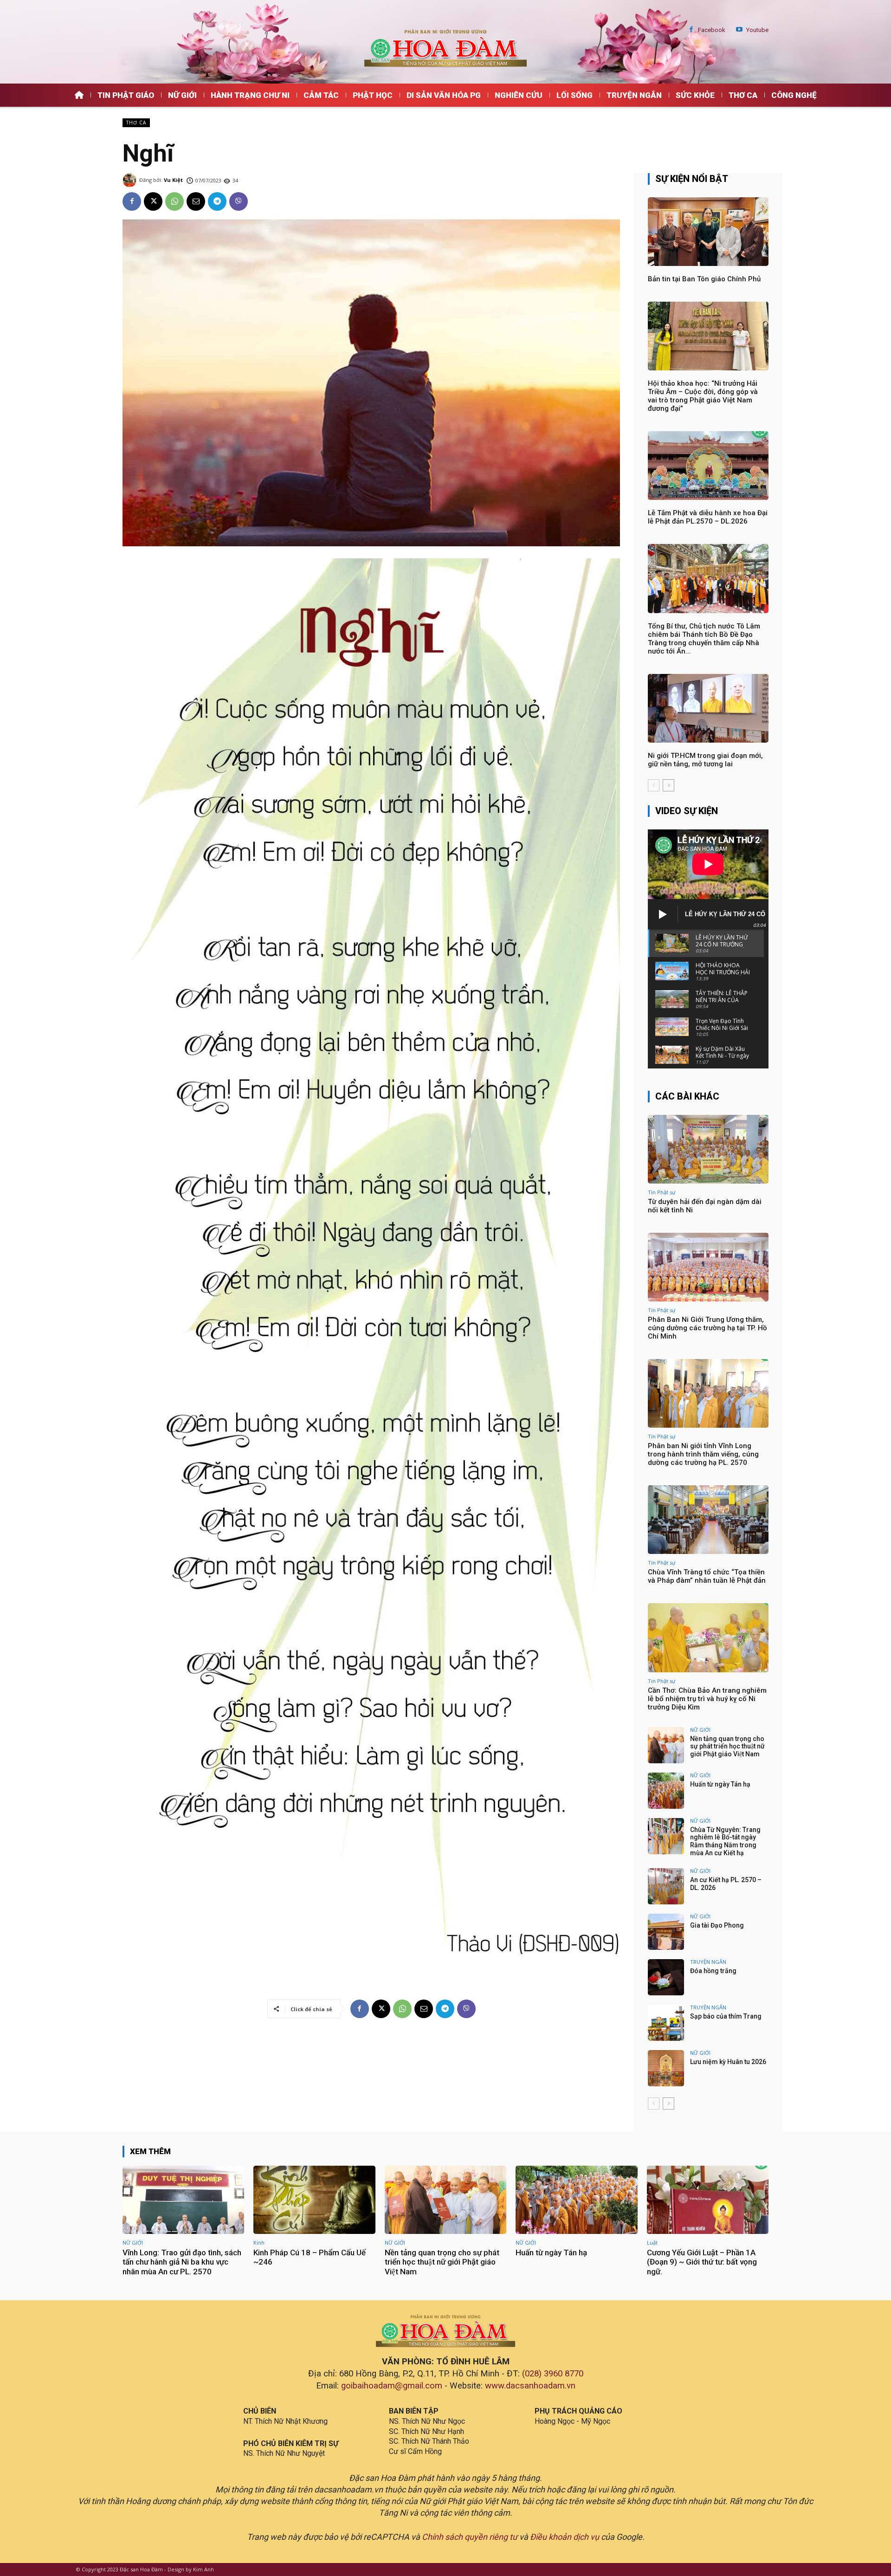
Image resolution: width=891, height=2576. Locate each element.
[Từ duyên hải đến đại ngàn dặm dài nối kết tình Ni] (708, 1149)
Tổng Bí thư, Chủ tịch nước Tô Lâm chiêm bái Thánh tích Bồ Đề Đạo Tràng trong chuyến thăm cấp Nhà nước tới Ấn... (704, 639)
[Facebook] (691, 30)
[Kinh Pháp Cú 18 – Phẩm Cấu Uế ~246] (314, 2200)
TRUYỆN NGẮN (708, 1962)
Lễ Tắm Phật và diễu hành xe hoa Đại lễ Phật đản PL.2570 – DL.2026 (708, 517)
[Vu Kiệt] (131, 180)
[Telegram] (217, 201)
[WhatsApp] (174, 201)
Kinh (259, 2243)
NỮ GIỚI (700, 1730)
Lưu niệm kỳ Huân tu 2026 (728, 2062)
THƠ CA (136, 123)
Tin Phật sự (662, 1192)
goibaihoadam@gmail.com (392, 2386)
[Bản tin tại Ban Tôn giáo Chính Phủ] (708, 232)
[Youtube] (739, 30)
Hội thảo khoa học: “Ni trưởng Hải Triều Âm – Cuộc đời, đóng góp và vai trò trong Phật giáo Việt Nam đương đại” (703, 396)
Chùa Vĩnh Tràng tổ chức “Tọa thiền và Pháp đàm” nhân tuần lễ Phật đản (707, 1576)
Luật (652, 2243)
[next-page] (668, 785)
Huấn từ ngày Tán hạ (720, 1784)
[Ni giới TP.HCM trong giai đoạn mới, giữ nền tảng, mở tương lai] (708, 708)
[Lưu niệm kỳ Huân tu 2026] (666, 2068)
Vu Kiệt (173, 180)
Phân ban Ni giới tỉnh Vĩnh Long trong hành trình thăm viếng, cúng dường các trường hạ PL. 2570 (703, 1454)
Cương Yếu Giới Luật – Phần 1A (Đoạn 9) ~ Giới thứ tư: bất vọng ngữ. (702, 2262)
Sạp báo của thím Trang (726, 2016)
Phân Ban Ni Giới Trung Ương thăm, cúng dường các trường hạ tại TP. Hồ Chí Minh (707, 1328)
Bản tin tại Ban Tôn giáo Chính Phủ (704, 279)
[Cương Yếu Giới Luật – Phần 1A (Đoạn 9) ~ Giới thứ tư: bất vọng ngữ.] (708, 2200)
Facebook (712, 30)
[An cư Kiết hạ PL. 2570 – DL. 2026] (666, 1886)
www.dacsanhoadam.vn (530, 2386)
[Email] (196, 201)
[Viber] (239, 201)
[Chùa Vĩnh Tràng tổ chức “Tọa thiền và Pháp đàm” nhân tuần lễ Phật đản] (708, 1520)
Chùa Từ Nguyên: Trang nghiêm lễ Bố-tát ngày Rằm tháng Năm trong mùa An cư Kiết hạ (725, 1841)
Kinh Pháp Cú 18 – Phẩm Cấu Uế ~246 (310, 2257)
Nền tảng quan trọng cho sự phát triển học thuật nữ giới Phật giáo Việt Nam (727, 1747)
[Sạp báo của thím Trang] (666, 2023)
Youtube (757, 30)
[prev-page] (654, 785)
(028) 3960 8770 (553, 2374)
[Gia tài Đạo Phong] (666, 1932)
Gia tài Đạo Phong (717, 1925)
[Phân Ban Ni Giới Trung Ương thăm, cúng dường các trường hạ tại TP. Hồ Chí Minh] (708, 1267)
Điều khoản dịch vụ (565, 2537)
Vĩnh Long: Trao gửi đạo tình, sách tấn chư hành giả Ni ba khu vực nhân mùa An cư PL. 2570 (182, 2262)
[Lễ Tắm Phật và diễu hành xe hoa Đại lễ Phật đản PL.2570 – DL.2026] (708, 466)
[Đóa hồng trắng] (666, 1977)
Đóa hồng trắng (713, 1971)
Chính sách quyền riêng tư (470, 2537)
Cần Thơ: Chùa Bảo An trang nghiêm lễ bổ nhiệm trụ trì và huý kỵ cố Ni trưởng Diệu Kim (707, 1699)
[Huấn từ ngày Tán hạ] (666, 1791)
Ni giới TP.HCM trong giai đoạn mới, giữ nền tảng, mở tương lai (705, 760)
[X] (153, 201)
